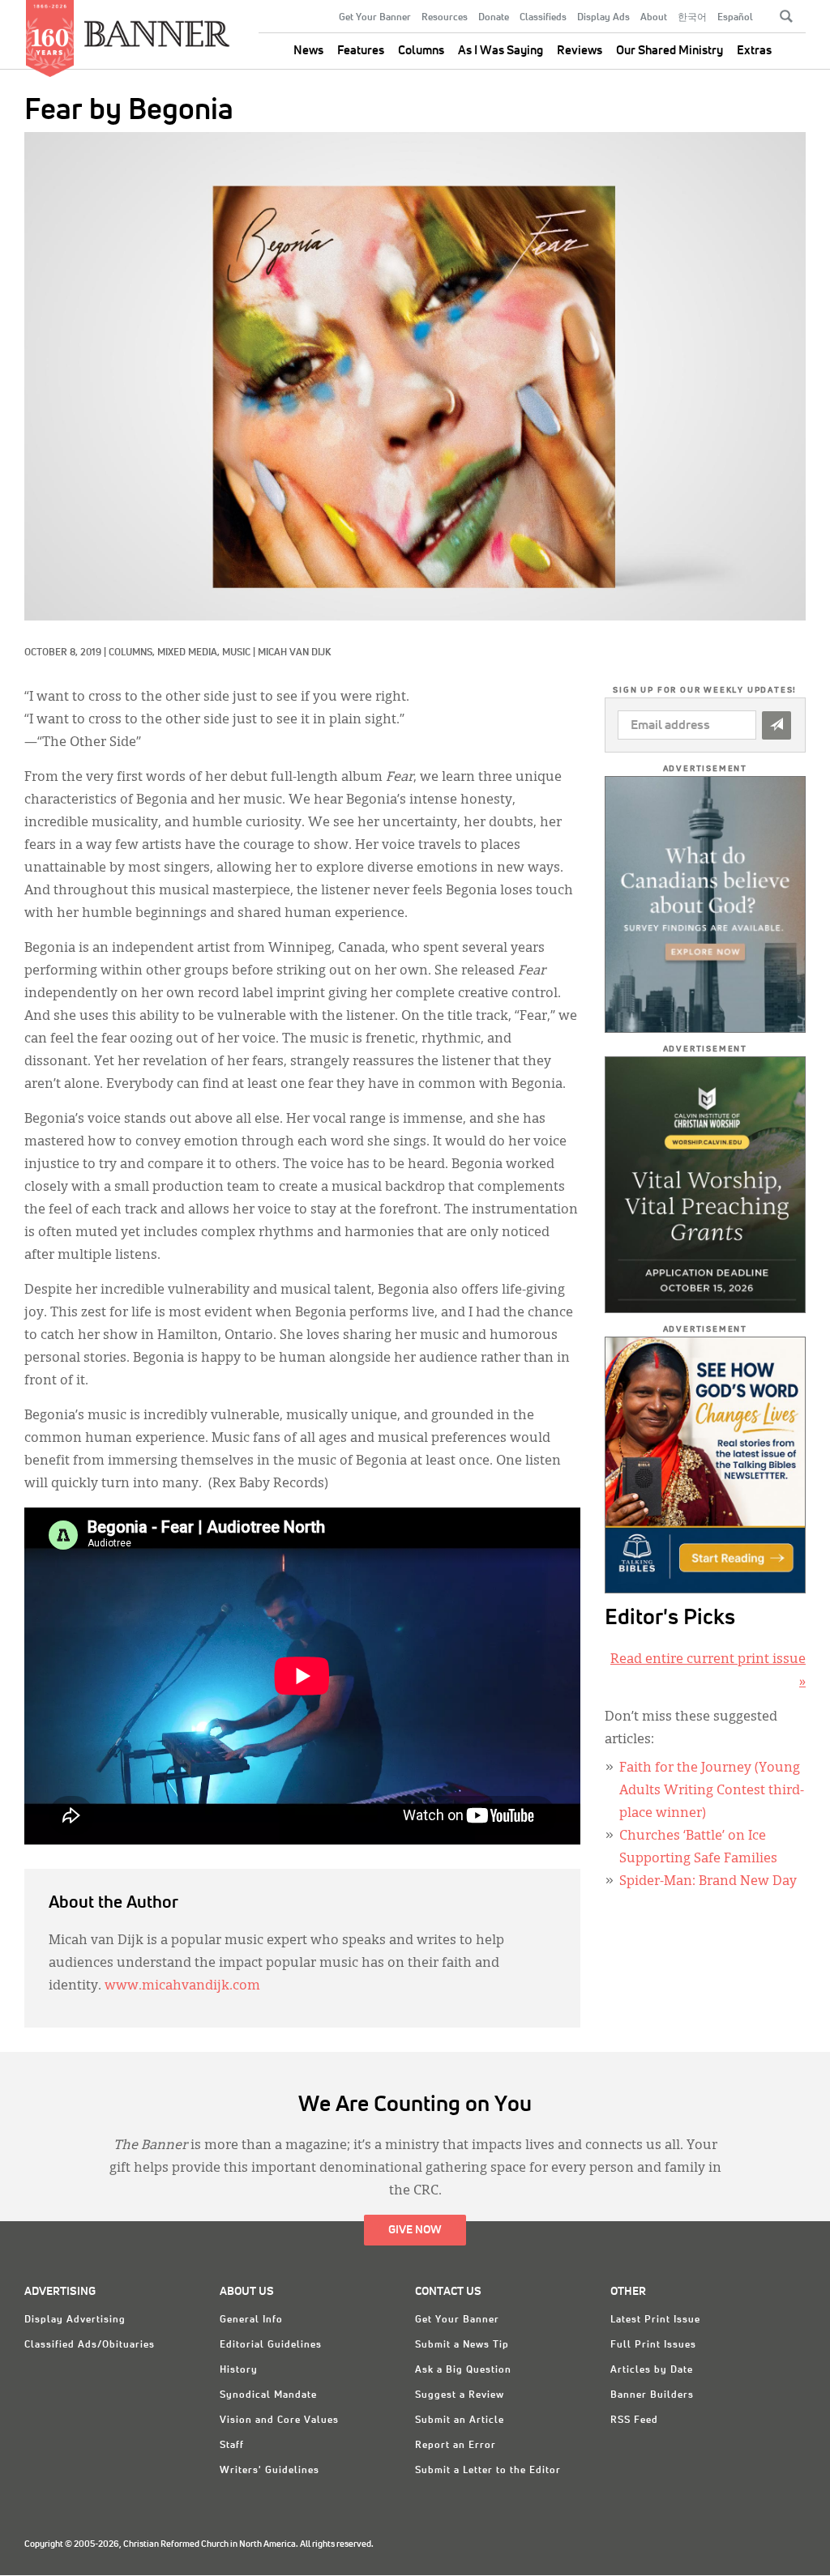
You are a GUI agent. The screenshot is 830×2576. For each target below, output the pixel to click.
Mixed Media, (190, 653)
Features (361, 51)
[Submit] (777, 725)
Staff (232, 2446)
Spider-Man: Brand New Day (708, 1882)
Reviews (580, 51)
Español (735, 18)
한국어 (692, 18)
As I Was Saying (501, 51)
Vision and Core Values (279, 2420)
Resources (445, 18)
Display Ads (603, 18)
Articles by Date (652, 2370)
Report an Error (456, 2446)
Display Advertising (75, 2320)
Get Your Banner (375, 18)
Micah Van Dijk (294, 653)
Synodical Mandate (268, 2395)
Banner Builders (652, 2395)
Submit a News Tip (462, 2345)
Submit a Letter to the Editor (488, 2471)
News (308, 51)
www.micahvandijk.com (182, 1986)
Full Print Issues (653, 2345)
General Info (251, 2320)
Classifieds (543, 18)
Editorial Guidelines (271, 2345)
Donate (494, 18)
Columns (421, 51)
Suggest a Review (460, 2395)
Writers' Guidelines (270, 2471)
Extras (754, 51)
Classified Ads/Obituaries (90, 2345)
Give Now (415, 2230)
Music (236, 653)
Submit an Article (460, 2420)
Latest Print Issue (655, 2320)
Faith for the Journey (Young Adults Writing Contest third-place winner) (712, 1791)
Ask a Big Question (463, 2370)
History (239, 2370)
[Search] (786, 16)
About (654, 18)
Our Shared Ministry (670, 51)
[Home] (157, 27)
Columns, (133, 653)
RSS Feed (634, 2420)
